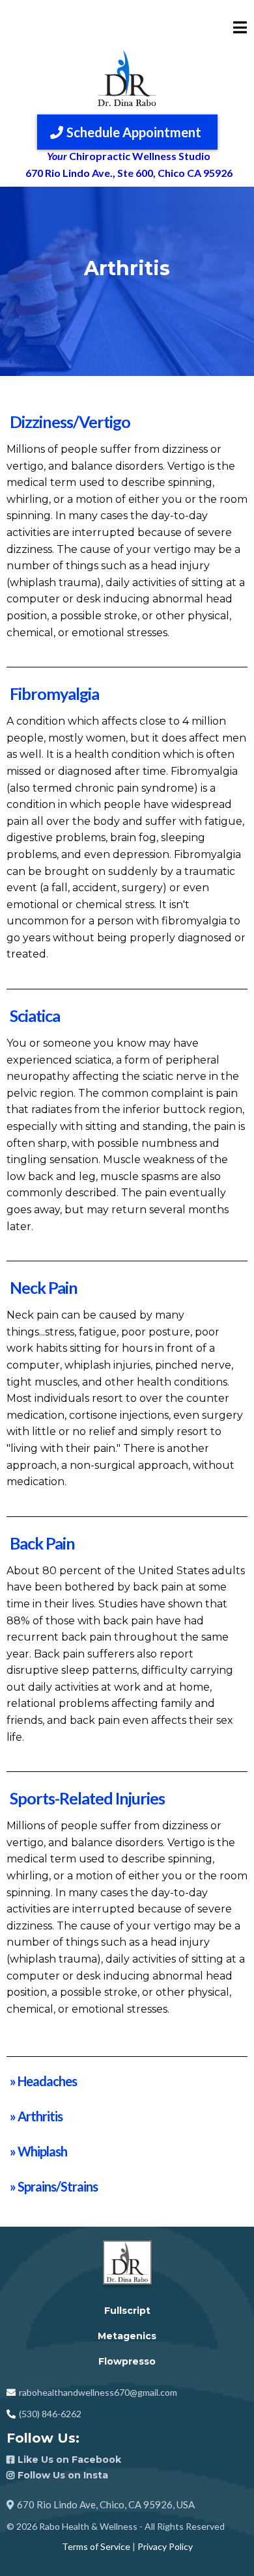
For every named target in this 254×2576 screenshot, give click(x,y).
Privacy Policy (165, 2546)
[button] (240, 28)
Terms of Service (96, 2546)
